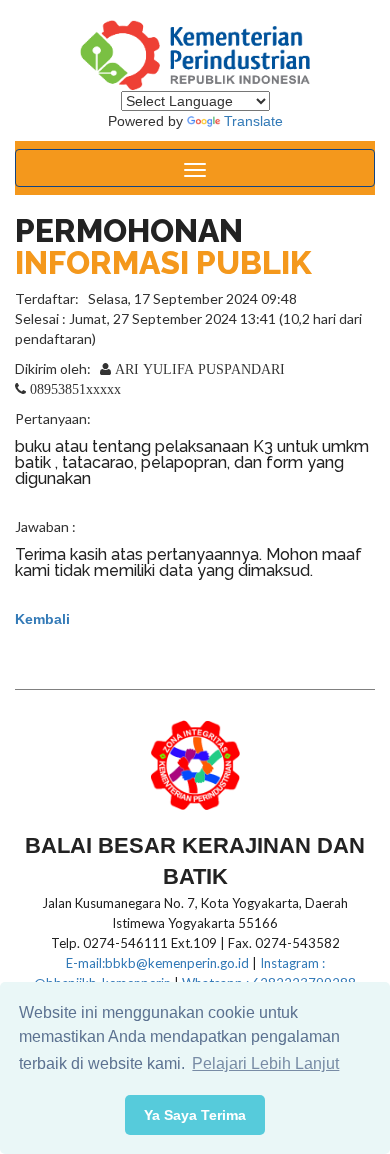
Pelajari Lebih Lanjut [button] (265, 1063)
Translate (253, 121)
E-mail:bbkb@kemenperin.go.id (157, 963)
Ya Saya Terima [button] (195, 1115)
